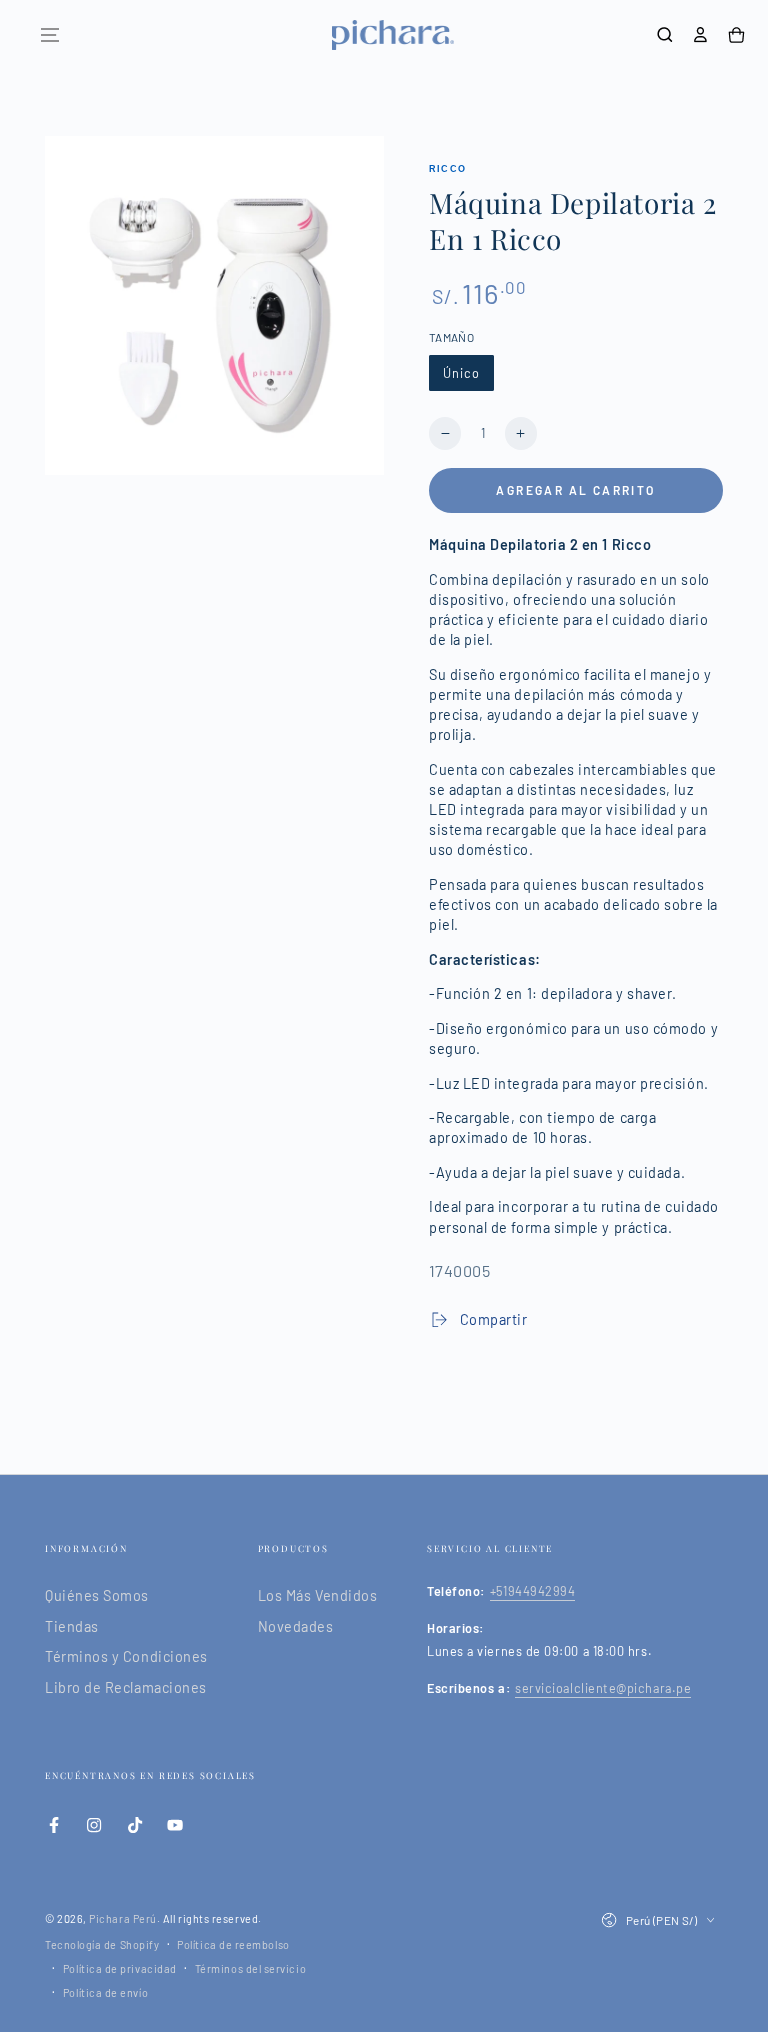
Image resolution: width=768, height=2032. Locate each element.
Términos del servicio (250, 1968)
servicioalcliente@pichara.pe (603, 1688)
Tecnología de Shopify (102, 1944)
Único (461, 373)
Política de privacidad (120, 1968)
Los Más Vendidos (318, 1595)
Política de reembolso (233, 1944)
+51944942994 (532, 1591)
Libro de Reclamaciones (126, 1687)
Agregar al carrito (575, 490)
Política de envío (105, 1992)
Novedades (296, 1626)
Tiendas (72, 1626)
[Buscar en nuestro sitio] (665, 35)
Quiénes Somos (97, 1595)
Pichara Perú (122, 1918)
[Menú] (50, 35)
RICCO (447, 169)
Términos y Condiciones (126, 1656)
